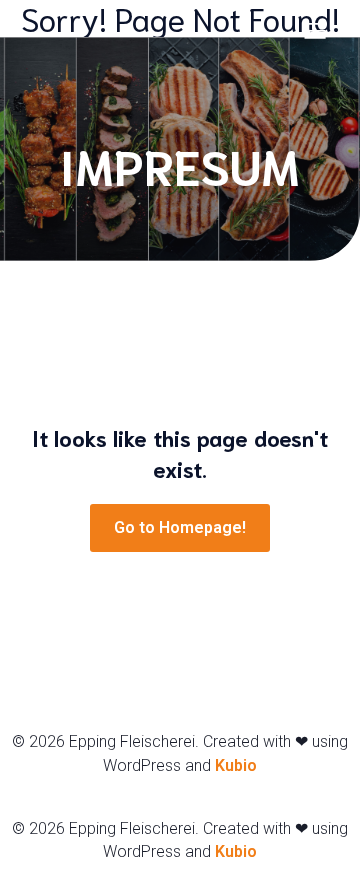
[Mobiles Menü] (315, 30)
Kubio (236, 765)
